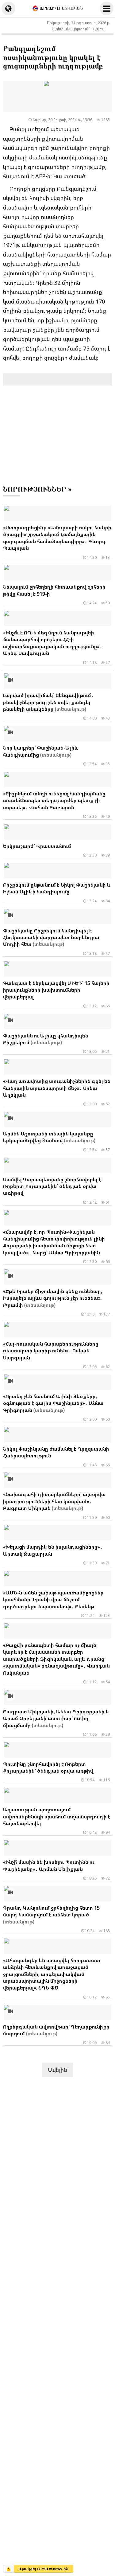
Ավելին (57, 2070)
